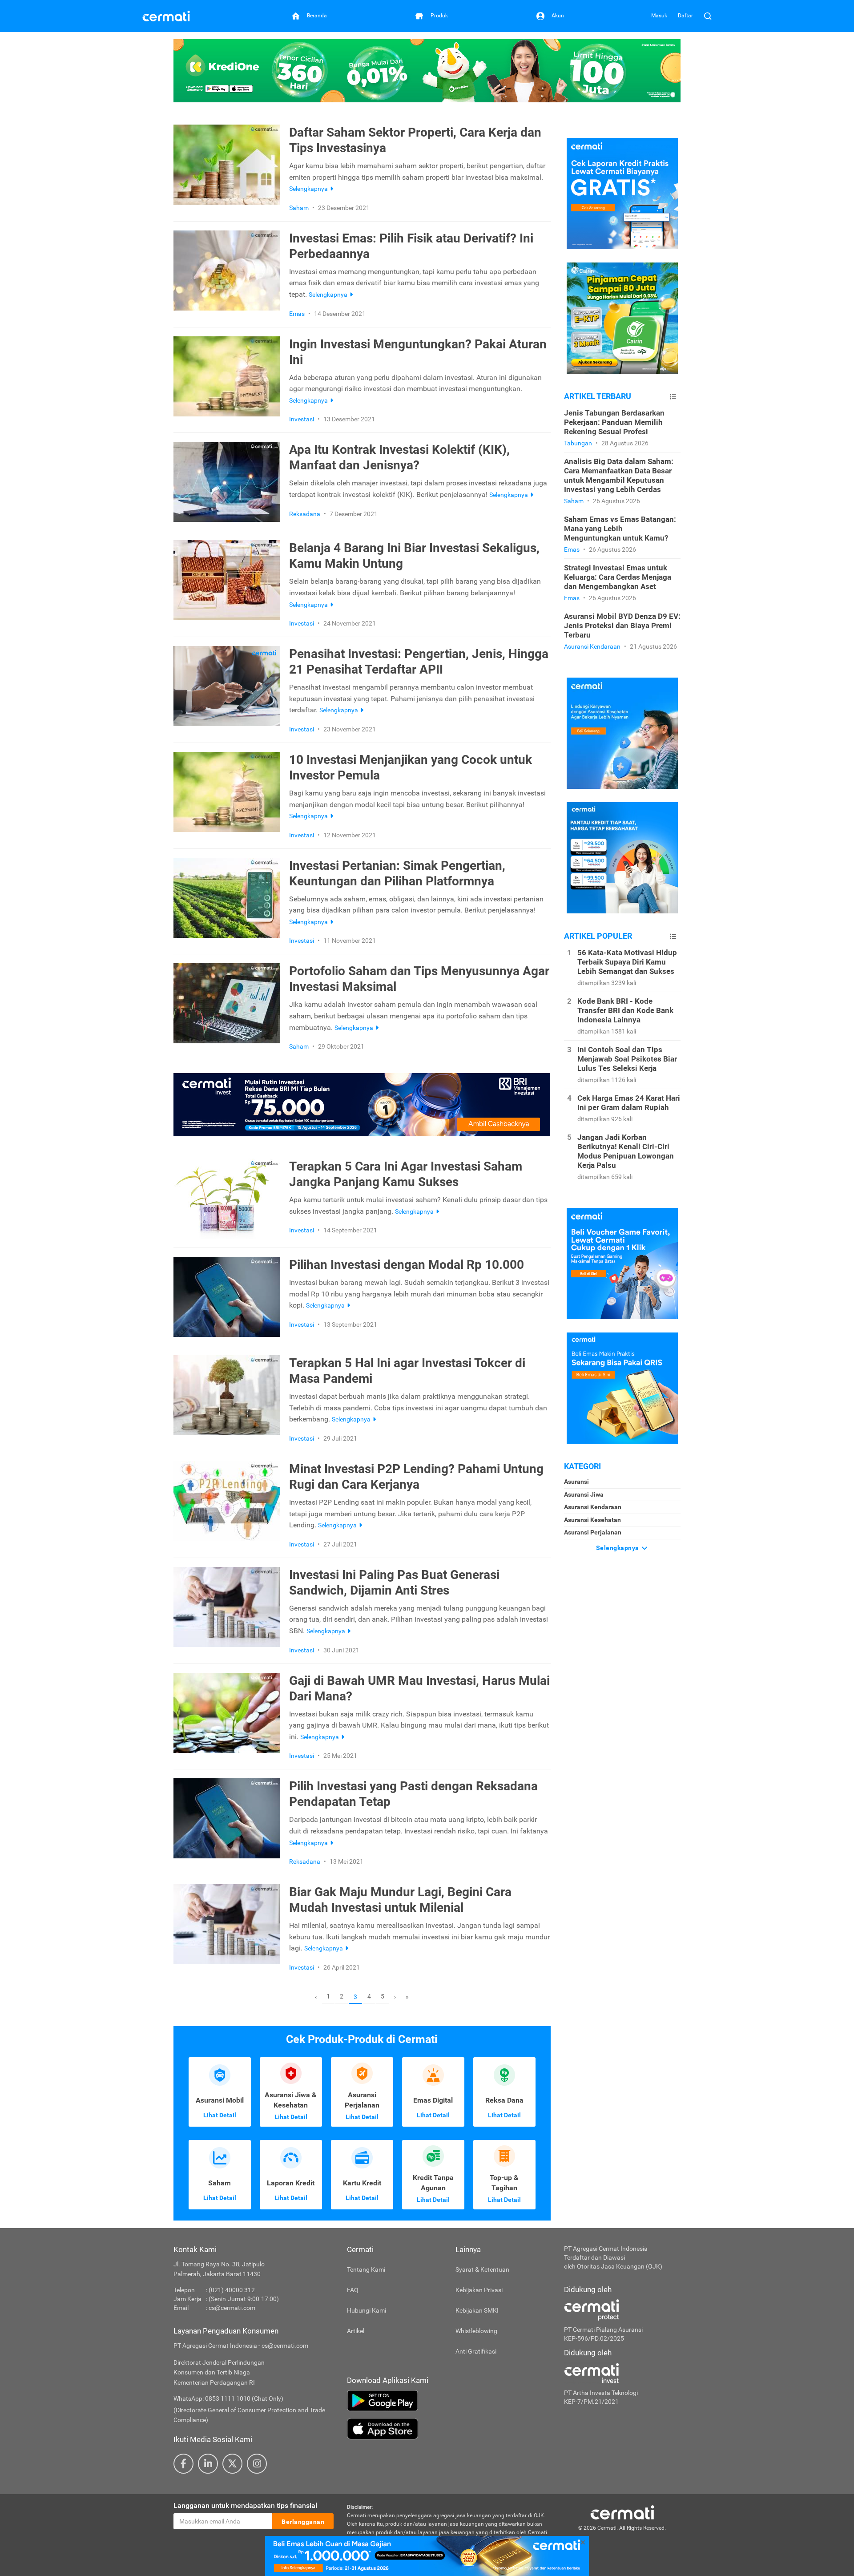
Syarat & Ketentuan (482, 2269)
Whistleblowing (476, 2331)
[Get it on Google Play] (449, 2401)
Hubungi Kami (367, 2310)
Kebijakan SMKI (477, 2310)
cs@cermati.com (232, 2308)
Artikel (356, 2331)
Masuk (659, 16)
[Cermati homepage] (622, 2512)
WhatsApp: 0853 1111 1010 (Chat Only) (228, 2398)
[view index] (673, 397)
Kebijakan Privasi (479, 2290)
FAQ (353, 2290)
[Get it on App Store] (449, 2429)
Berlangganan (303, 2522)
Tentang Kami (366, 2269)
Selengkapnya (618, 1548)
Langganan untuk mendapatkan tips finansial (245, 2505)
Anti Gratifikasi (476, 2351)
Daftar (685, 16)
